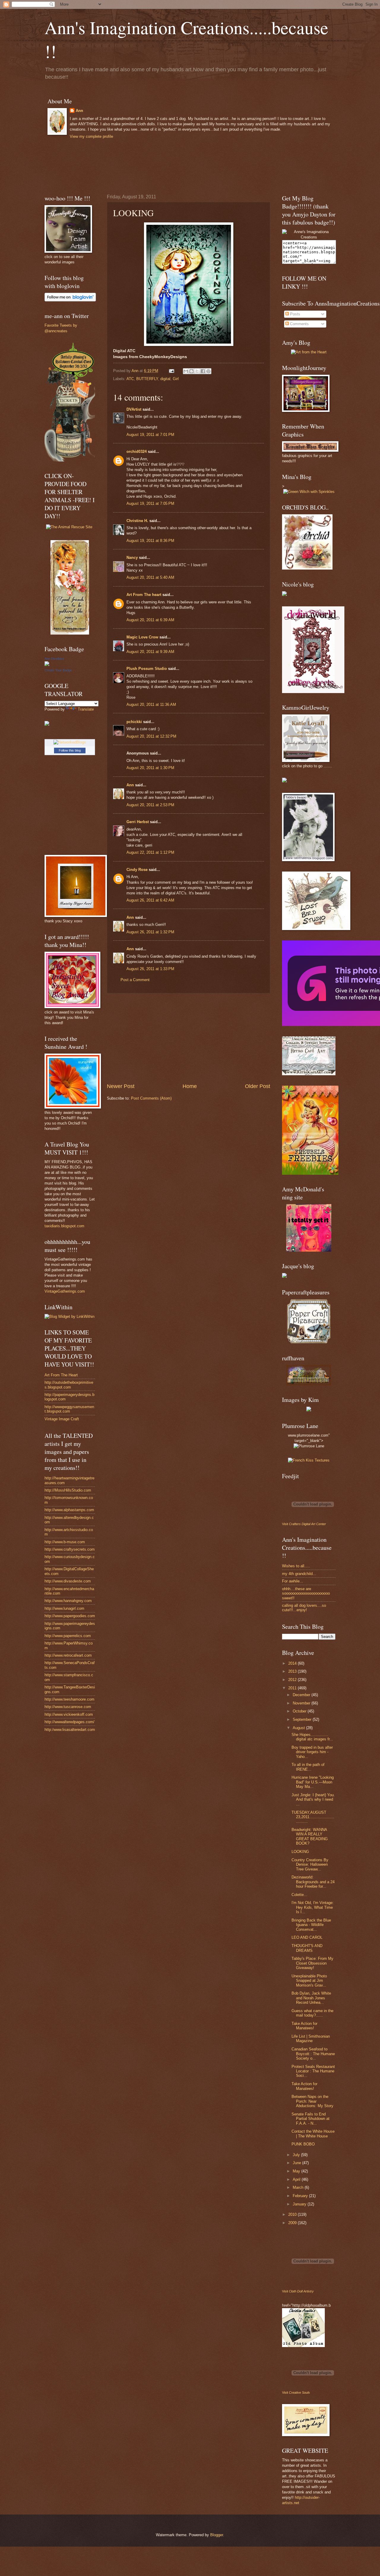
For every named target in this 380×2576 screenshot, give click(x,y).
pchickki (134, 722)
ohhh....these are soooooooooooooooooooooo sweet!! (306, 1593)
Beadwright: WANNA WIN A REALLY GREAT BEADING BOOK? (310, 1836)
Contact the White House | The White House (313, 2134)
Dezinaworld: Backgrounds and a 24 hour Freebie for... (313, 1882)
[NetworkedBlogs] (70, 742)
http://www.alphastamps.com (69, 1510)
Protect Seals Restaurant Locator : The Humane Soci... (313, 2071)
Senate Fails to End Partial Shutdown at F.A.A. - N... (311, 2119)
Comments (299, 324)
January (300, 2204)
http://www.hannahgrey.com (68, 1601)
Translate (86, 709)
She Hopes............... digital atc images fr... (312, 1737)
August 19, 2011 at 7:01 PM (150, 435)
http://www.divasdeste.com (68, 1581)
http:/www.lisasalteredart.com (70, 1730)
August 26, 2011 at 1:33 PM (150, 969)
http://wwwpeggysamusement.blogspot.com (69, 1409)
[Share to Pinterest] (208, 371)
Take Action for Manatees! (304, 2026)
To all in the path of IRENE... (308, 1767)
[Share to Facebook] (203, 371)
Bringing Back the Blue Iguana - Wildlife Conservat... (311, 1925)
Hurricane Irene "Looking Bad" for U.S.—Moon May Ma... (313, 1782)
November (302, 1703)
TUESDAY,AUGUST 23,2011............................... (313, 1817)
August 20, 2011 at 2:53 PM (150, 805)
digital (165, 379)
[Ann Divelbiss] (47, 665)
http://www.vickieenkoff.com (69, 1714)
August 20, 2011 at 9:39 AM (150, 652)
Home (190, 1086)
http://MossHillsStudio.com (68, 1490)
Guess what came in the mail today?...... (312, 2013)
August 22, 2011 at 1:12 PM (150, 852)
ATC (130, 379)
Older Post (258, 1086)
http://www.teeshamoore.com (69, 1699)
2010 (293, 2214)
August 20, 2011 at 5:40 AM (150, 577)
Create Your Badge (58, 670)
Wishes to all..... (296, 1566)
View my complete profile (91, 136)
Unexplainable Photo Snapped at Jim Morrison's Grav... (309, 1981)
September (303, 1719)
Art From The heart (144, 595)
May (297, 2171)
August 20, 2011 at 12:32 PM (151, 736)
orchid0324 (137, 452)
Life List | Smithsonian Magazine (311, 2039)
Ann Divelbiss (54, 659)
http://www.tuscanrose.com (68, 1707)
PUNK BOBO (303, 2144)
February (301, 2196)
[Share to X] (197, 371)
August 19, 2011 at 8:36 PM (150, 541)
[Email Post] (171, 371)
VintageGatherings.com (65, 1291)
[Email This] (186, 371)
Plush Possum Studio (147, 669)
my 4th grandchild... (299, 1574)
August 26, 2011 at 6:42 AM (150, 900)
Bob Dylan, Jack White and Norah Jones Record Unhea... (311, 1998)
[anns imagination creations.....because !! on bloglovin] (70, 300)
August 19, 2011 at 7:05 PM (150, 503)
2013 (293, 1671)
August (299, 1728)
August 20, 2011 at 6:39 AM (150, 620)
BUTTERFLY (147, 379)
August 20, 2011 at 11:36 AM (151, 705)
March (299, 2187)
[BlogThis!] (191, 371)
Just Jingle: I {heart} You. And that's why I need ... (313, 1799)
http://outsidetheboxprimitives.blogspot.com (69, 1385)
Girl (176, 379)
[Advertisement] (189, 1038)
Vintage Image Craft (62, 1419)
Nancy (133, 558)
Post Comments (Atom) (151, 1098)
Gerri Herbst (138, 822)
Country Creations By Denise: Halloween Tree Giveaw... (310, 1865)
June (297, 2163)
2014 (293, 1663)
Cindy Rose (137, 870)
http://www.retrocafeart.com (68, 1655)
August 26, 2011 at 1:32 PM (150, 932)
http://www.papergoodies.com (70, 1616)
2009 (293, 2223)
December (302, 1695)
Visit (304, 1524)
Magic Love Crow (142, 637)
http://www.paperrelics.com (68, 1636)
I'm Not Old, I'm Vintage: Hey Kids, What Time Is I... (313, 1907)
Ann (79, 111)
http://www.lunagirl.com (64, 1608)
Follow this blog (70, 750)
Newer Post (121, 1086)
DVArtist (134, 409)
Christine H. (137, 521)
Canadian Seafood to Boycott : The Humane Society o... (313, 2054)
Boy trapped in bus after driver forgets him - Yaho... (312, 1752)
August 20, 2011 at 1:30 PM (150, 768)
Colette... (299, 1895)
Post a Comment (135, 980)
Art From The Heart (61, 1375)
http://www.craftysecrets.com (70, 1549)
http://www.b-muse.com (65, 1542)
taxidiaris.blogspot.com (64, 1226)
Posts (294, 314)
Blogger (217, 2535)
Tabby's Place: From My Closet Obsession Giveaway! (312, 1963)
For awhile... (293, 1581)
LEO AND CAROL (307, 1937)
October (300, 1711)
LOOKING (300, 1852)
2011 (293, 1688)
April (297, 2179)
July (297, 2155)
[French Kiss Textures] (309, 1460)
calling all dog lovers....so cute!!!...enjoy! (304, 1608)
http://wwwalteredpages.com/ (69, 1722)
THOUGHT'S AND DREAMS (307, 1948)
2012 (293, 1680)
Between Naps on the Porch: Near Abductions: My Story (312, 2101)
